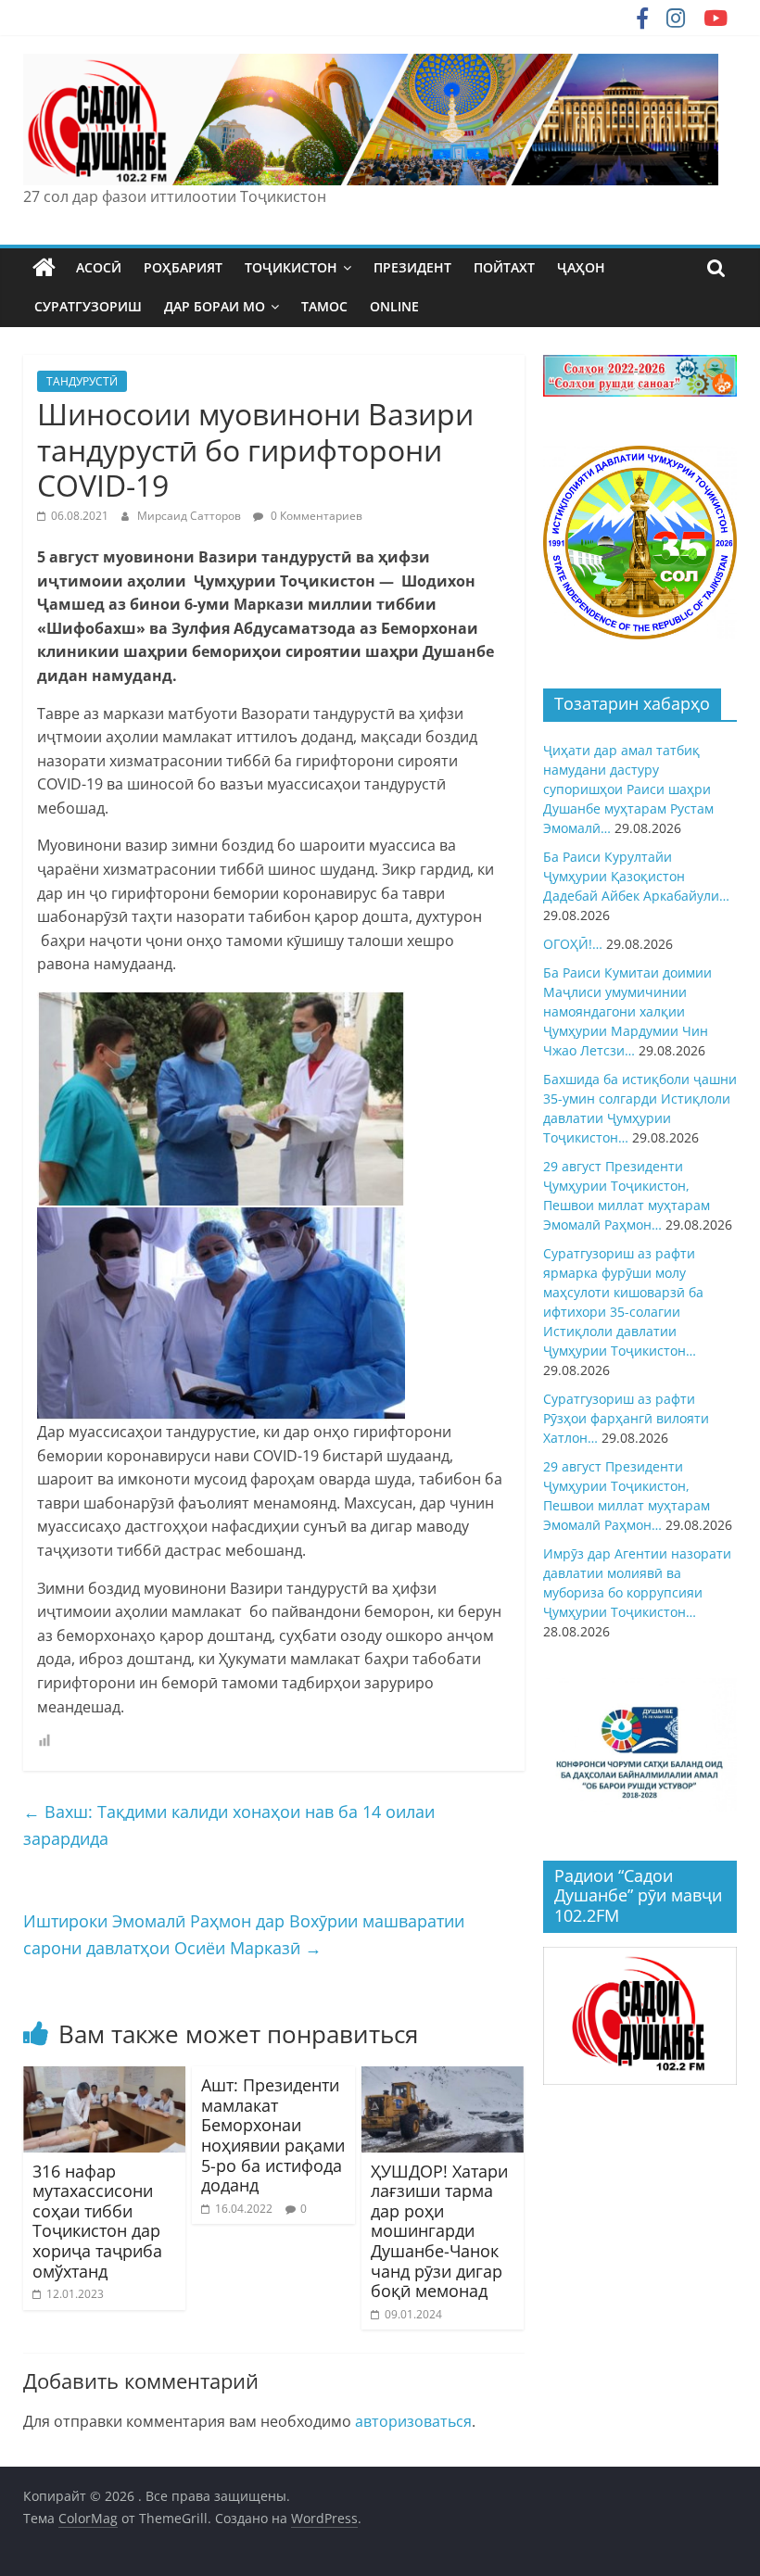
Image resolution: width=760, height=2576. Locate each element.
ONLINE (394, 306)
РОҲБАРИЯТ (183, 267)
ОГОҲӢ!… (573, 944)
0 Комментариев (315, 516)
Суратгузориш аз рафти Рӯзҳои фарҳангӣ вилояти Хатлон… (626, 1418)
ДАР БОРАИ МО (215, 306)
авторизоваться (413, 2421)
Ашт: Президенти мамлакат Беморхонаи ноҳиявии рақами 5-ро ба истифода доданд (273, 2135)
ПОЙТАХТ (504, 267)
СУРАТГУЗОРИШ (88, 306)
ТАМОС (324, 306)
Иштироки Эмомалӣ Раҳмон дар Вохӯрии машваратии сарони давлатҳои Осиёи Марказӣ (244, 1934)
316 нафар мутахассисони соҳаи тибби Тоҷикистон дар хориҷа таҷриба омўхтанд (97, 2221)
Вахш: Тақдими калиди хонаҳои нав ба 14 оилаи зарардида (229, 1825)
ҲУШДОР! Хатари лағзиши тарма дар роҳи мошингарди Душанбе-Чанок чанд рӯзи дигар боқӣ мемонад (439, 2231)
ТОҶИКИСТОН (291, 267)
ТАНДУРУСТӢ (82, 381)
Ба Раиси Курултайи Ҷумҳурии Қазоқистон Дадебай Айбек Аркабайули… (636, 876)
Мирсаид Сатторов (190, 516)
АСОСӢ (99, 267)
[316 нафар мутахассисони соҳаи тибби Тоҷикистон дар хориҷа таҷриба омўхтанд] (105, 2077)
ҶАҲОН (581, 267)
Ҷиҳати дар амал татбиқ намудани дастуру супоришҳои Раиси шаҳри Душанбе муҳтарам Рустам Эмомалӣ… (628, 789)
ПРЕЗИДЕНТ (412, 267)
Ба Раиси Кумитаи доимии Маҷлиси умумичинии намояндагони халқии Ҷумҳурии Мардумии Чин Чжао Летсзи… (627, 1011)
